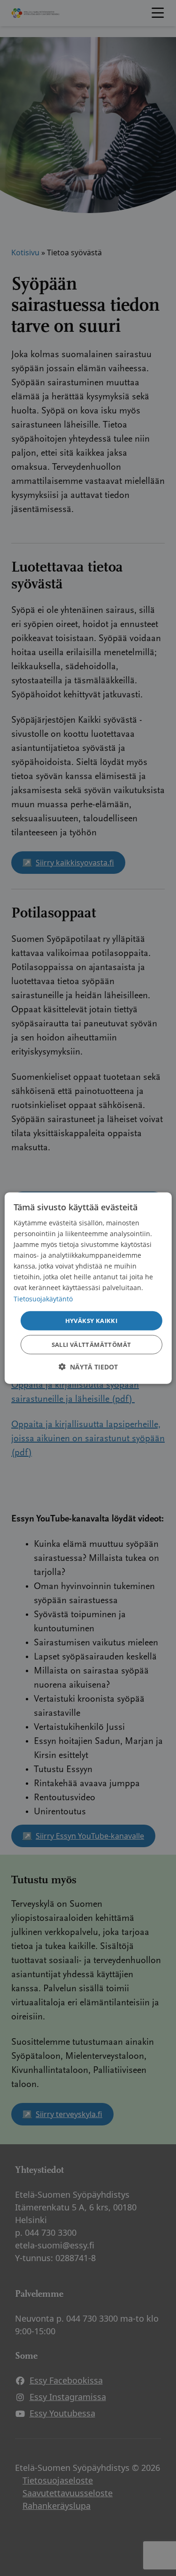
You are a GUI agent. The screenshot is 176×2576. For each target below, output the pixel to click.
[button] (88, 1367)
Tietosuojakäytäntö (43, 1298)
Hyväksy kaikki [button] (92, 1320)
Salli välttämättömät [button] (92, 1345)
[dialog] (88, 1288)
